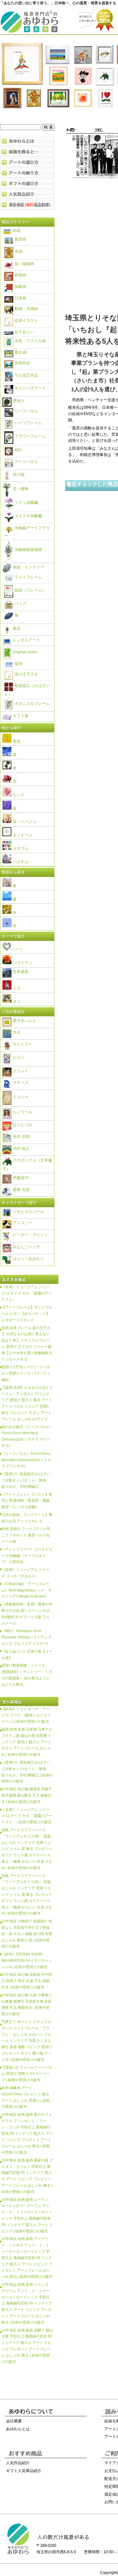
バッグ (20, 603)
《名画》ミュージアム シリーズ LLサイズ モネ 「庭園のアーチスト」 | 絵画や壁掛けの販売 (27, 1816)
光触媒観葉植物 (28, 550)
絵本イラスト (26, 320)
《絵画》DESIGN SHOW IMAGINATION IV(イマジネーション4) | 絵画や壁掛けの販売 (27, 1960)
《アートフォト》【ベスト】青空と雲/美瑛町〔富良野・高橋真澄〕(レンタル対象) (27, 1501)
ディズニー (22, 1223)
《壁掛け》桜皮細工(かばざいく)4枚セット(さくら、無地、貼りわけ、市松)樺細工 (26, 1480)
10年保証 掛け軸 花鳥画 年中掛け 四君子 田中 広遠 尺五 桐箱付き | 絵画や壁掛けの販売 (27, 1981)
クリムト (20, 1071)
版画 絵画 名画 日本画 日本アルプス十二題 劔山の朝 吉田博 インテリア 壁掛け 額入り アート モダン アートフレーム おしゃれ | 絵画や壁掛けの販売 (27, 1742)
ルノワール (22, 1112)
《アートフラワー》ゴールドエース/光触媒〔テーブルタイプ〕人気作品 (27, 1556)
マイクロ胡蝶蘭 (28, 516)
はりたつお (22, 1125)
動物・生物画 (26, 309)
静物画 (20, 275)
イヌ (16, 988)
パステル (20, 862)
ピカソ (18, 1057)
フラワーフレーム (30, 436)
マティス (20, 1083)
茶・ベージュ (24, 822)
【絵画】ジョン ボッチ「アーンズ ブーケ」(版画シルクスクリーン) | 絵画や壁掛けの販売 (26, 1715)
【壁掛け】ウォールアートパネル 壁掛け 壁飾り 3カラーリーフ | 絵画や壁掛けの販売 (27, 2074)
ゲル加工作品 (26, 375)
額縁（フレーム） (30, 590)
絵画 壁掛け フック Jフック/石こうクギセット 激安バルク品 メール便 (26, 1535)
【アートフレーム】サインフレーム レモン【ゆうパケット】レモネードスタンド (27, 1313)
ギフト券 (20, 716)
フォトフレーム (28, 577)
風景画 (20, 239)
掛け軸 (18, 474)
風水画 (20, 352)
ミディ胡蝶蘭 (26, 503)
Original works (25, 652)
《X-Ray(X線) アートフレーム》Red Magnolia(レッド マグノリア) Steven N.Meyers (26, 1590)
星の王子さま (26, 674)
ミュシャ (20, 1097)
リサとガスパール (28, 1212)
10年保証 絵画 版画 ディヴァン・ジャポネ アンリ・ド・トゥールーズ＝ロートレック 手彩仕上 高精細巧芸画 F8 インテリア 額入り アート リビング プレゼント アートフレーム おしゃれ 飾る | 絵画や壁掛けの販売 (27, 2258)
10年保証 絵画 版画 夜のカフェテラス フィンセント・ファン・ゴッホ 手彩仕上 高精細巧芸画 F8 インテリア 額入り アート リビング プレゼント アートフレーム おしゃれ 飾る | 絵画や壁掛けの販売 (27, 2133)
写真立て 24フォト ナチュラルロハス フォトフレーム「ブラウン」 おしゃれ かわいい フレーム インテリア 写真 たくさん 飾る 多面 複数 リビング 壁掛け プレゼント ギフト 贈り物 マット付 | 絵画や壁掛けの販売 (27, 2041)
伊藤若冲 (20, 1178)
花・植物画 (24, 264)
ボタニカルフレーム (32, 703)
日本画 (20, 298)
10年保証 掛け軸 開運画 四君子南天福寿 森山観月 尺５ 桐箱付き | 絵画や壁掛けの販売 (27, 1795)
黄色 (16, 741)
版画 (18, 663)
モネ (16, 1032)
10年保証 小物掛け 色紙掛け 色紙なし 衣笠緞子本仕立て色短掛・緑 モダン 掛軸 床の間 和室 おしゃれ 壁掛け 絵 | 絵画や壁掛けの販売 (27, 1934)
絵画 (16, 230)
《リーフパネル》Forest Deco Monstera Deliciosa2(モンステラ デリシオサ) (26, 1460)
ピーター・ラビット (30, 1235)
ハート (17, 949)
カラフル (20, 849)
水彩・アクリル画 (30, 341)
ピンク (18, 795)
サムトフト (22, 1044)
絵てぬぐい (24, 332)
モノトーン (22, 835)
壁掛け (18, 401)
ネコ (16, 1001)
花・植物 (20, 489)
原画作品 (22, 363)
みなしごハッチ (26, 1247)
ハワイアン (22, 963)
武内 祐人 (21, 1148)
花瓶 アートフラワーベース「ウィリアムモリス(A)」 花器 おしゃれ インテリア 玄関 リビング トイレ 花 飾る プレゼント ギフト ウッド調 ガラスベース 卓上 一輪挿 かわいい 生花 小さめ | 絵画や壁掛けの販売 (27, 1895)
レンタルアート (26, 640)
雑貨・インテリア (28, 567)
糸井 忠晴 (21, 1136)
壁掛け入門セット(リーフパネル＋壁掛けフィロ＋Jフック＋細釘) (26, 1373)
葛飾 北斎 (21, 1190)
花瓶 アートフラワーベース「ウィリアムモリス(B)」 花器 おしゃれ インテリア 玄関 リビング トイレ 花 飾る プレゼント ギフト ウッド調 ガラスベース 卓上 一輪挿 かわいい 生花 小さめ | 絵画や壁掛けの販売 (27, 1849)
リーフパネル (26, 411)
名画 (18, 251)
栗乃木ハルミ (24, 1021)
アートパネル (26, 462)
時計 (18, 450)
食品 (16, 628)
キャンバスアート (30, 388)
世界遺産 (20, 972)
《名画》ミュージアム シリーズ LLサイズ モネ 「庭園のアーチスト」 (27, 1293)
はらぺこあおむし (28, 1259)
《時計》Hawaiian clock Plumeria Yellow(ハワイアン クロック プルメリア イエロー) (27, 1637)
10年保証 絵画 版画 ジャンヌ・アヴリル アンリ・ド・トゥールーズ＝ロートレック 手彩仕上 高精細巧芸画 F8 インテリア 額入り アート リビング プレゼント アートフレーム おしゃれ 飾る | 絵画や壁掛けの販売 (27, 2303)
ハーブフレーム (28, 423)
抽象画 (20, 287)
